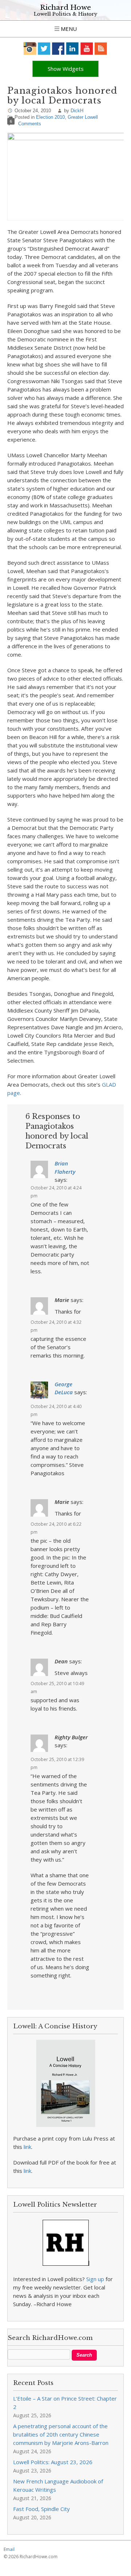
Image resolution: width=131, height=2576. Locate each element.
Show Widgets (66, 69)
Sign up (95, 2279)
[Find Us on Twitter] (44, 48)
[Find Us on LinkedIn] (73, 48)
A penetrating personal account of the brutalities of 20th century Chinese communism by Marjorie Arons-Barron (61, 2434)
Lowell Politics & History (65, 14)
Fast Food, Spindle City (41, 2509)
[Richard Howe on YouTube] (87, 48)
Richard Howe (65, 7)
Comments (30, 124)
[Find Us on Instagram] (30, 48)
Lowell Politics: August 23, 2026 (53, 2462)
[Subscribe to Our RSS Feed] (101, 48)
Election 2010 (50, 117)
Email (9, 2549)
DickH (77, 111)
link (27, 2147)
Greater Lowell (83, 117)
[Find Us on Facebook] (58, 48)
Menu (68, 29)
